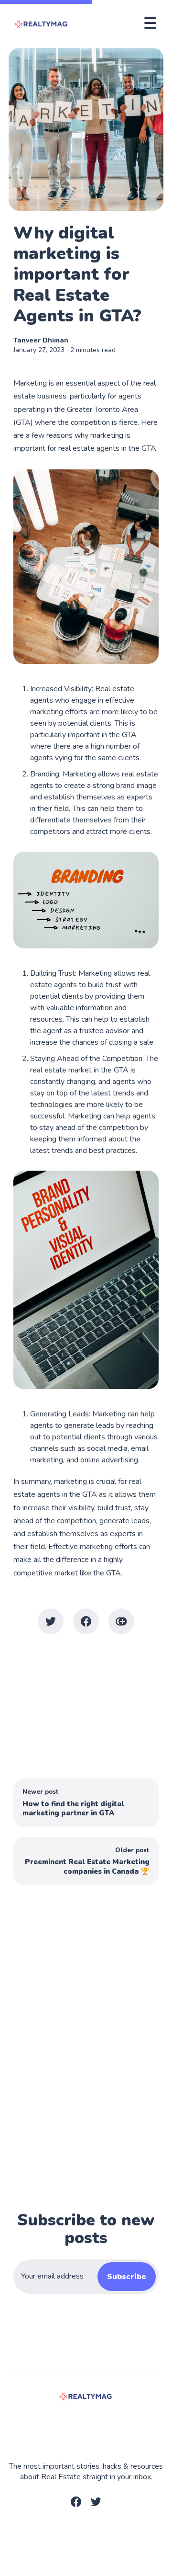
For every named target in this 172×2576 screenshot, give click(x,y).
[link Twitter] (96, 2505)
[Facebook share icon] (86, 1621)
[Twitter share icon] (51, 1621)
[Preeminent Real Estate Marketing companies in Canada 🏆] (86, 1861)
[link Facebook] (76, 2505)
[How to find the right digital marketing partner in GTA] (86, 1803)
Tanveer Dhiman (41, 340)
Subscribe (127, 2277)
